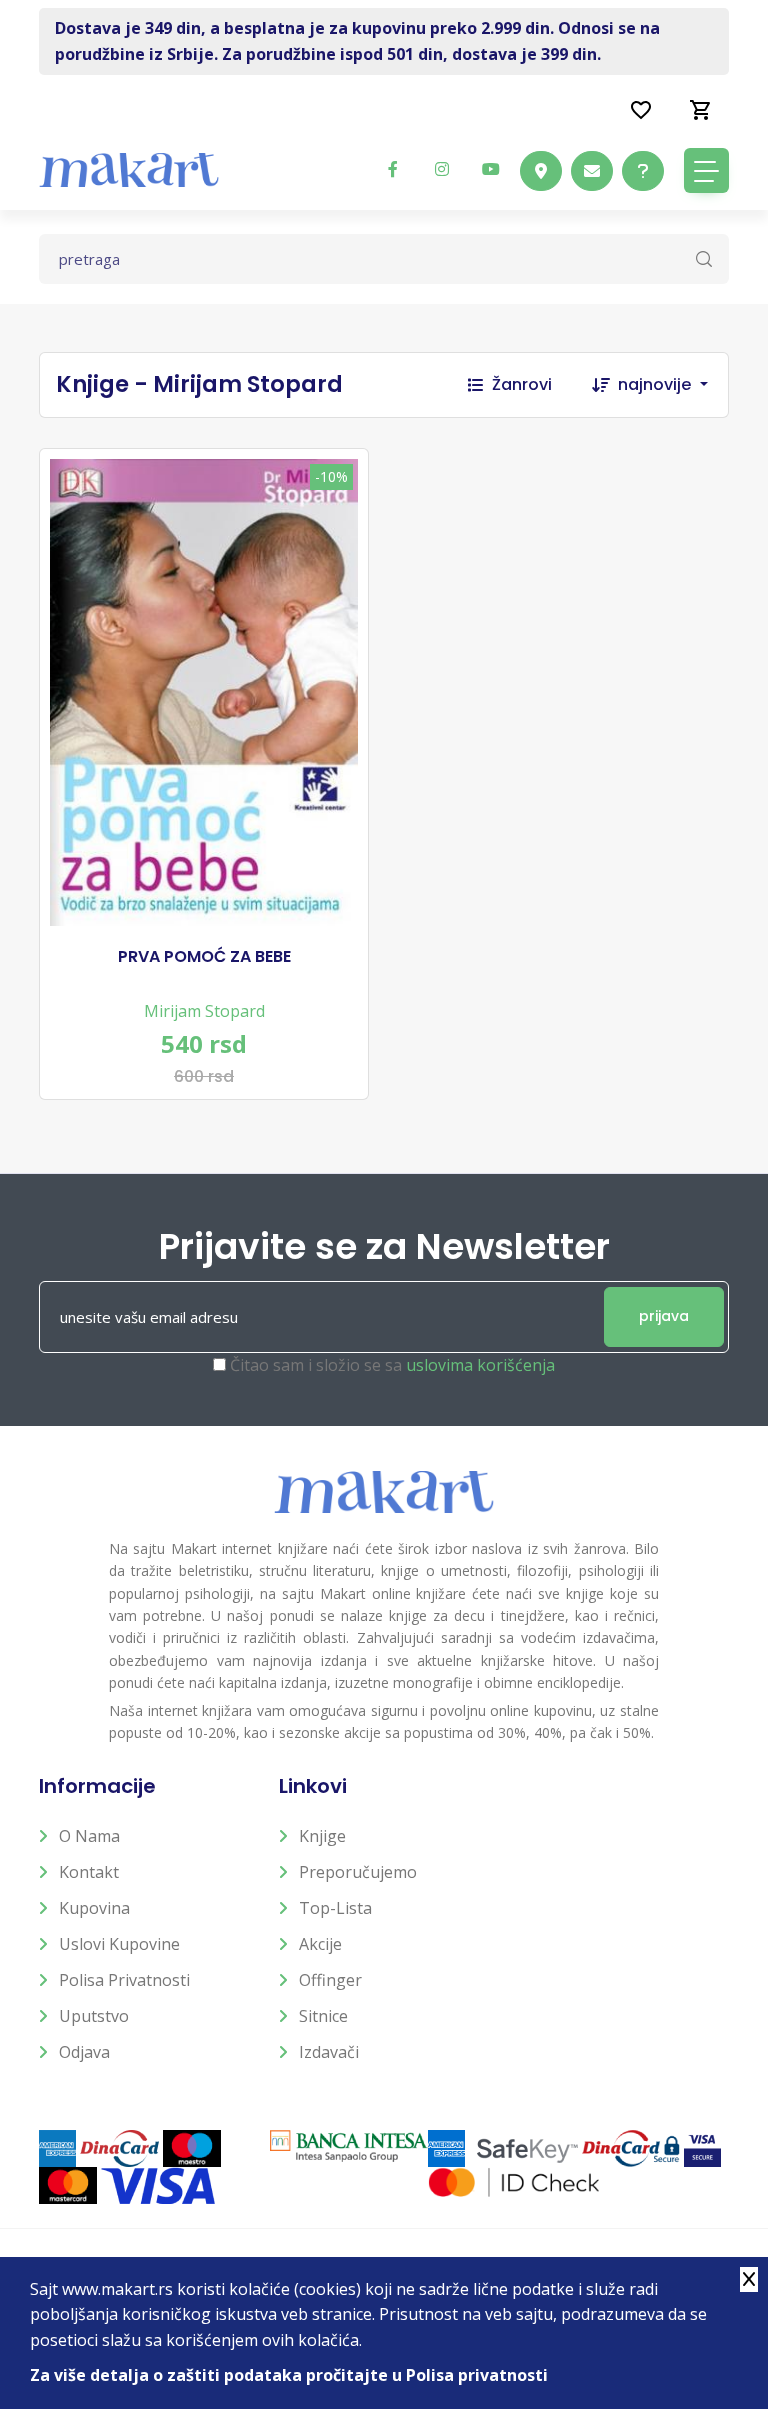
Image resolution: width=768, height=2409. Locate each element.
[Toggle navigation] (706, 170)
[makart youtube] (491, 169)
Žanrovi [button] (522, 384)
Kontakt (89, 1872)
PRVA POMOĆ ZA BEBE (204, 957)
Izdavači (329, 2052)
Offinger (330, 1980)
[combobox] (673, 385)
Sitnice (323, 2016)
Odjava (84, 2052)
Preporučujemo (358, 1872)
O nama (89, 1836)
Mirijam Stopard (204, 1011)
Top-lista (335, 1908)
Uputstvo (94, 2016)
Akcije (320, 1944)
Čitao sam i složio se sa (392, 1365)
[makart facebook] (393, 169)
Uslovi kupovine (119, 1944)
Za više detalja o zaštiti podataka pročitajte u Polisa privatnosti (289, 2375)
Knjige (322, 1836)
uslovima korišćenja (480, 1365)
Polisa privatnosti (124, 1980)
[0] (701, 109)
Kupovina (94, 1908)
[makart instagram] (442, 169)
